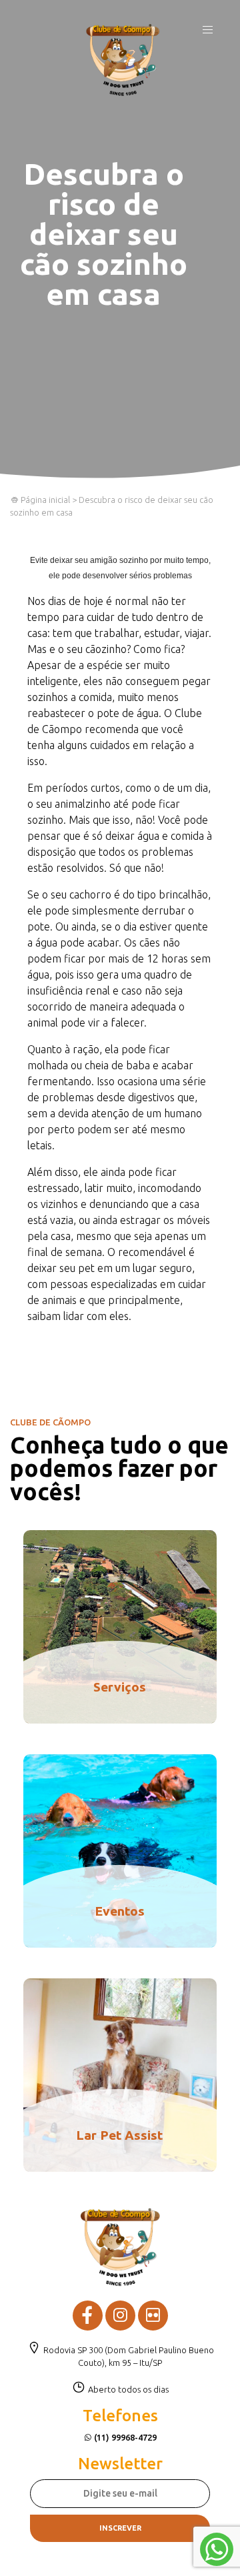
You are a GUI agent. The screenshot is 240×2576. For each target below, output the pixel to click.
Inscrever (120, 2528)
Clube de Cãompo (123, 60)
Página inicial (44, 500)
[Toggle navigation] (208, 33)
